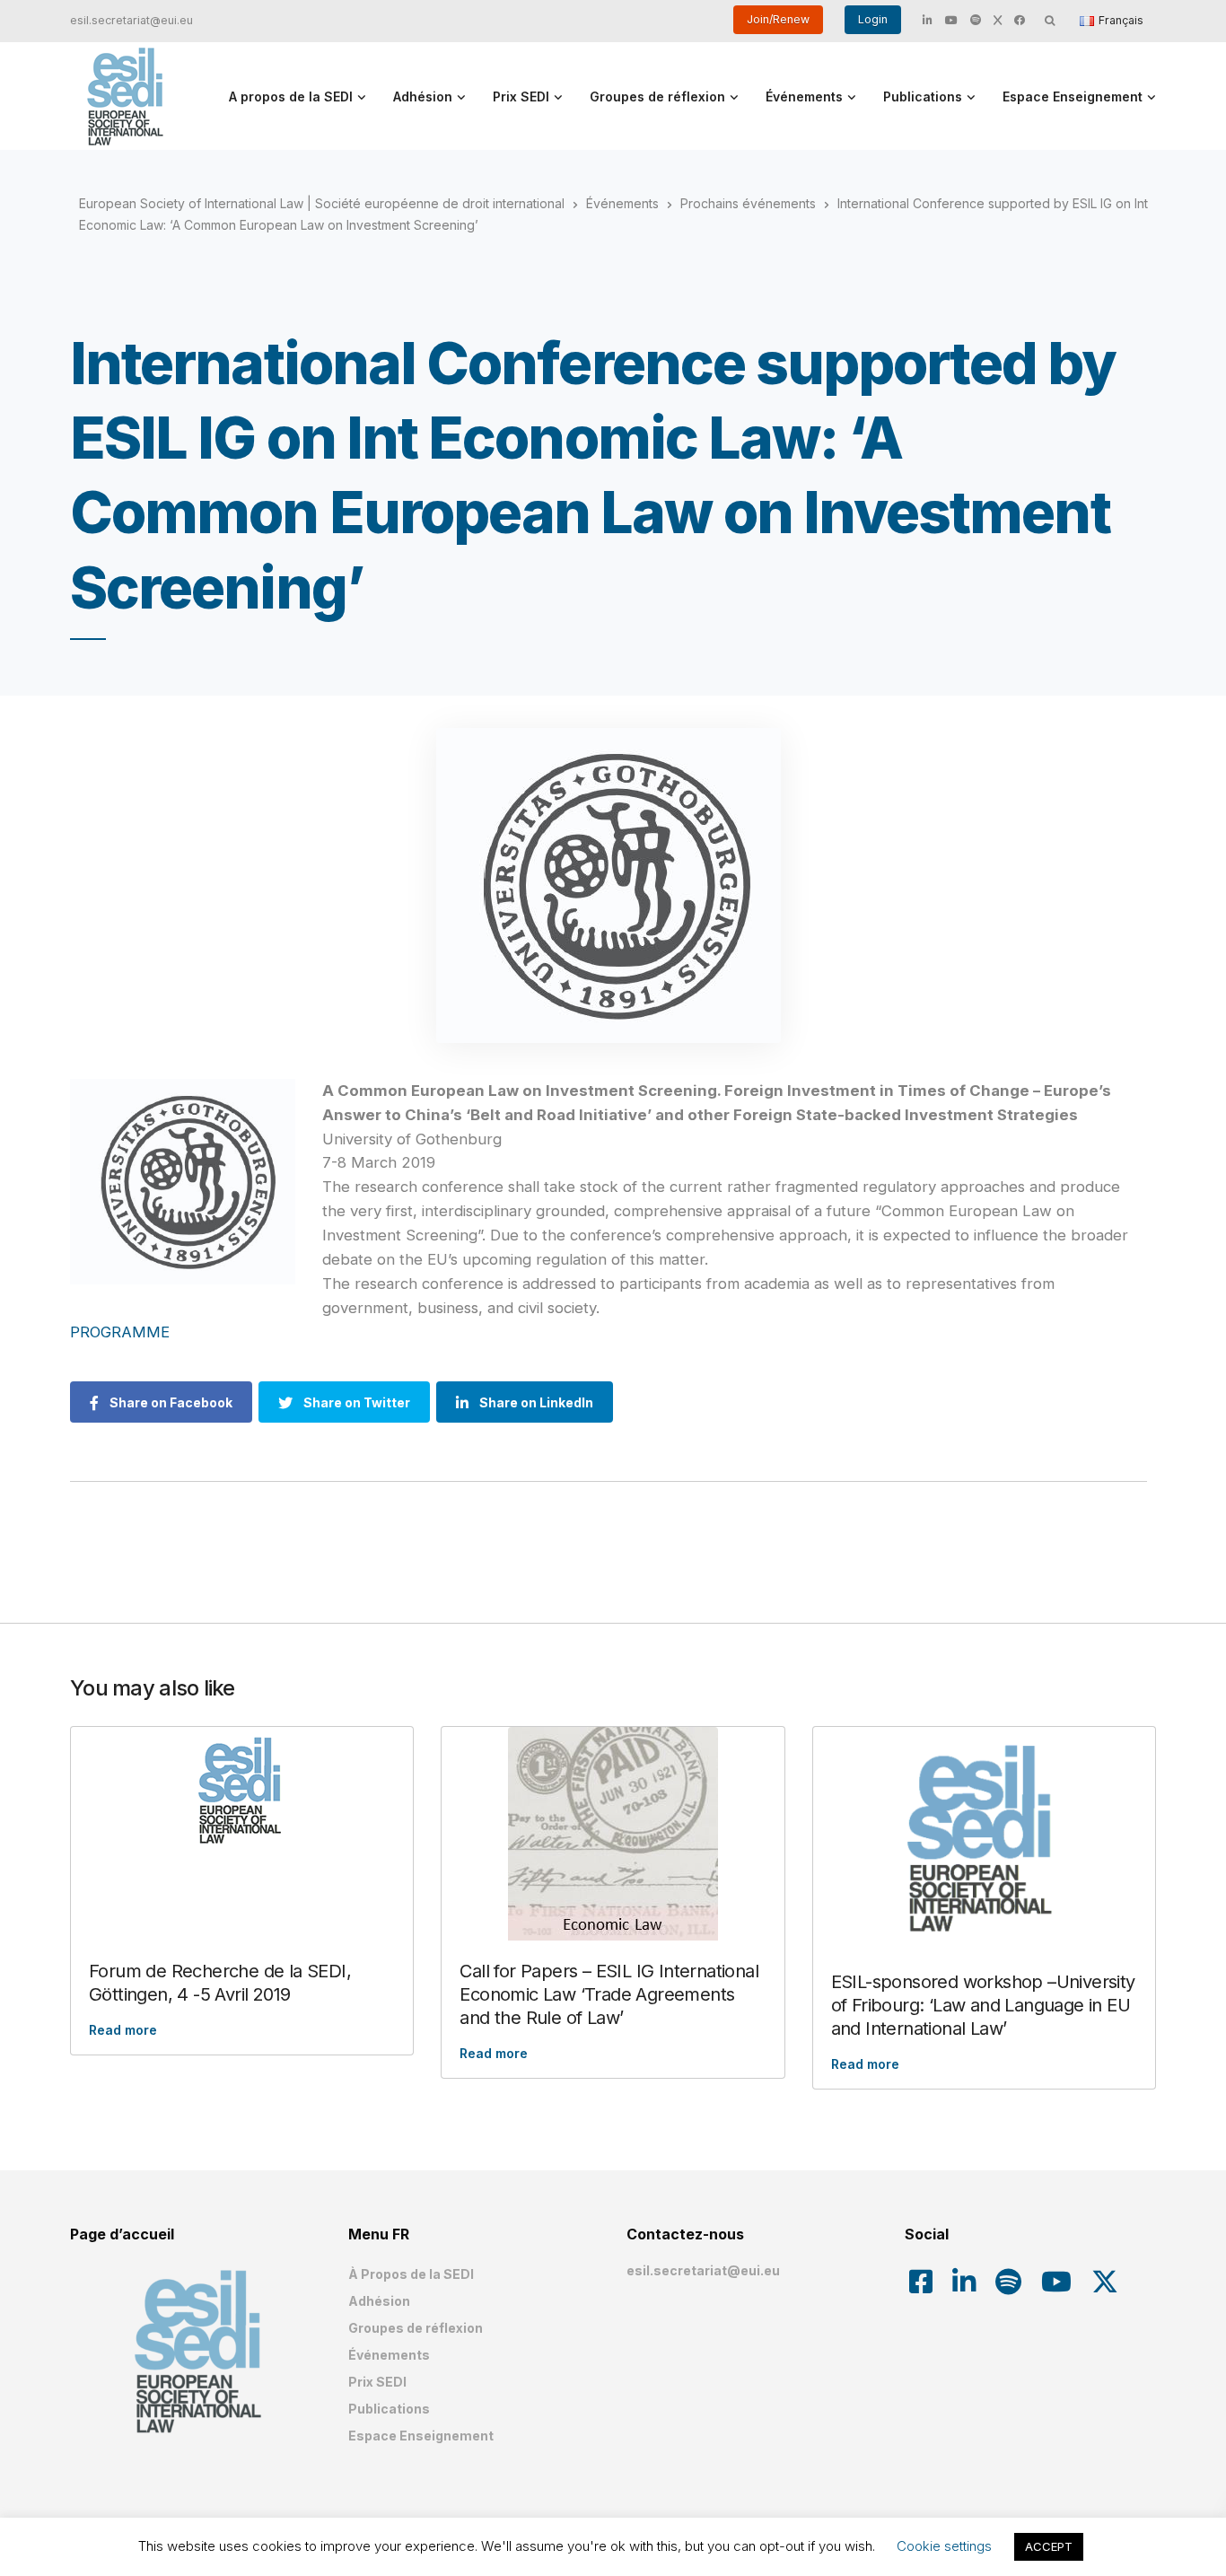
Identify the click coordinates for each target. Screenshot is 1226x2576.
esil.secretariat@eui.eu (131, 20)
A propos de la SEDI (291, 96)
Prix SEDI (521, 96)
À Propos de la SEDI (411, 2274)
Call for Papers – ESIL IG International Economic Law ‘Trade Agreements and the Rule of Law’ (609, 1994)
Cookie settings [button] (944, 2546)
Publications (923, 96)
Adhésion (423, 96)
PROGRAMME (122, 1332)
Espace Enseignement (1073, 96)
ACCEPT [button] (1049, 2546)
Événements (804, 96)
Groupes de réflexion (657, 96)
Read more (123, 2030)
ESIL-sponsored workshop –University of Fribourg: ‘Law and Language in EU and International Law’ (983, 2005)
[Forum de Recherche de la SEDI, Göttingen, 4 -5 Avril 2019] (242, 1791)
